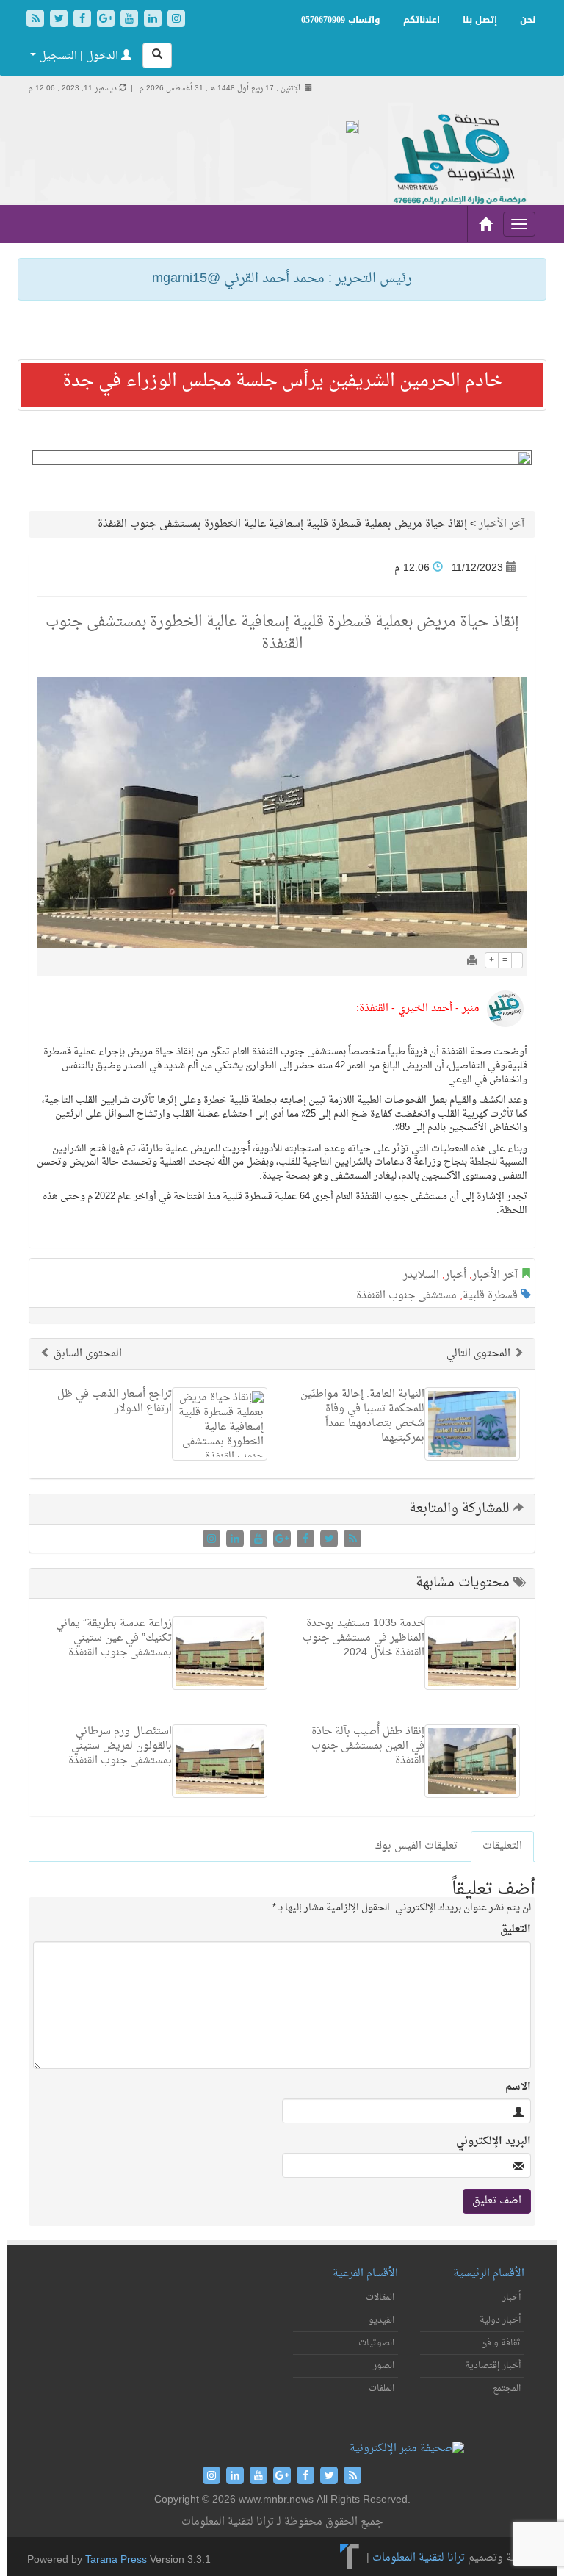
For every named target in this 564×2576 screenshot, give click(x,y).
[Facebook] (84, 20)
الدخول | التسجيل (79, 56)
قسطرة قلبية (490, 1296)
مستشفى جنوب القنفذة (406, 1296)
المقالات (380, 2298)
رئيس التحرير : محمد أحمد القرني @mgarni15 (282, 279)
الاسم (518, 2087)
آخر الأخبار (502, 524)
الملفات (382, 2389)
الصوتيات (376, 2343)
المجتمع (507, 2389)
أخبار (456, 1275)
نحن (528, 20)
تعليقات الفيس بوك (416, 1846)
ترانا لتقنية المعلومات (419, 2559)
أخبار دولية (500, 2320)
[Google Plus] (107, 20)
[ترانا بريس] (350, 2559)
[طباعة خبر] (472, 962)
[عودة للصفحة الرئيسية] (458, 160)
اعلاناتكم (422, 20)
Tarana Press (116, 2560)
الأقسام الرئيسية (489, 2274)
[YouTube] (131, 20)
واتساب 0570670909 (341, 20)
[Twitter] (60, 20)
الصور (384, 2366)
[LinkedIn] (154, 20)
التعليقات (502, 1846)
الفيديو (382, 2320)
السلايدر (421, 1275)
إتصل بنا (480, 20)
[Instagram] (176, 20)
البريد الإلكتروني (493, 2142)
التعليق (516, 1930)
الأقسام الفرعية (365, 2274)
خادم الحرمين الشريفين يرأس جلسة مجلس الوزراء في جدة (282, 381)
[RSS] (37, 20)
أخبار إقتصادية (493, 2366)
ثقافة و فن (501, 2343)
